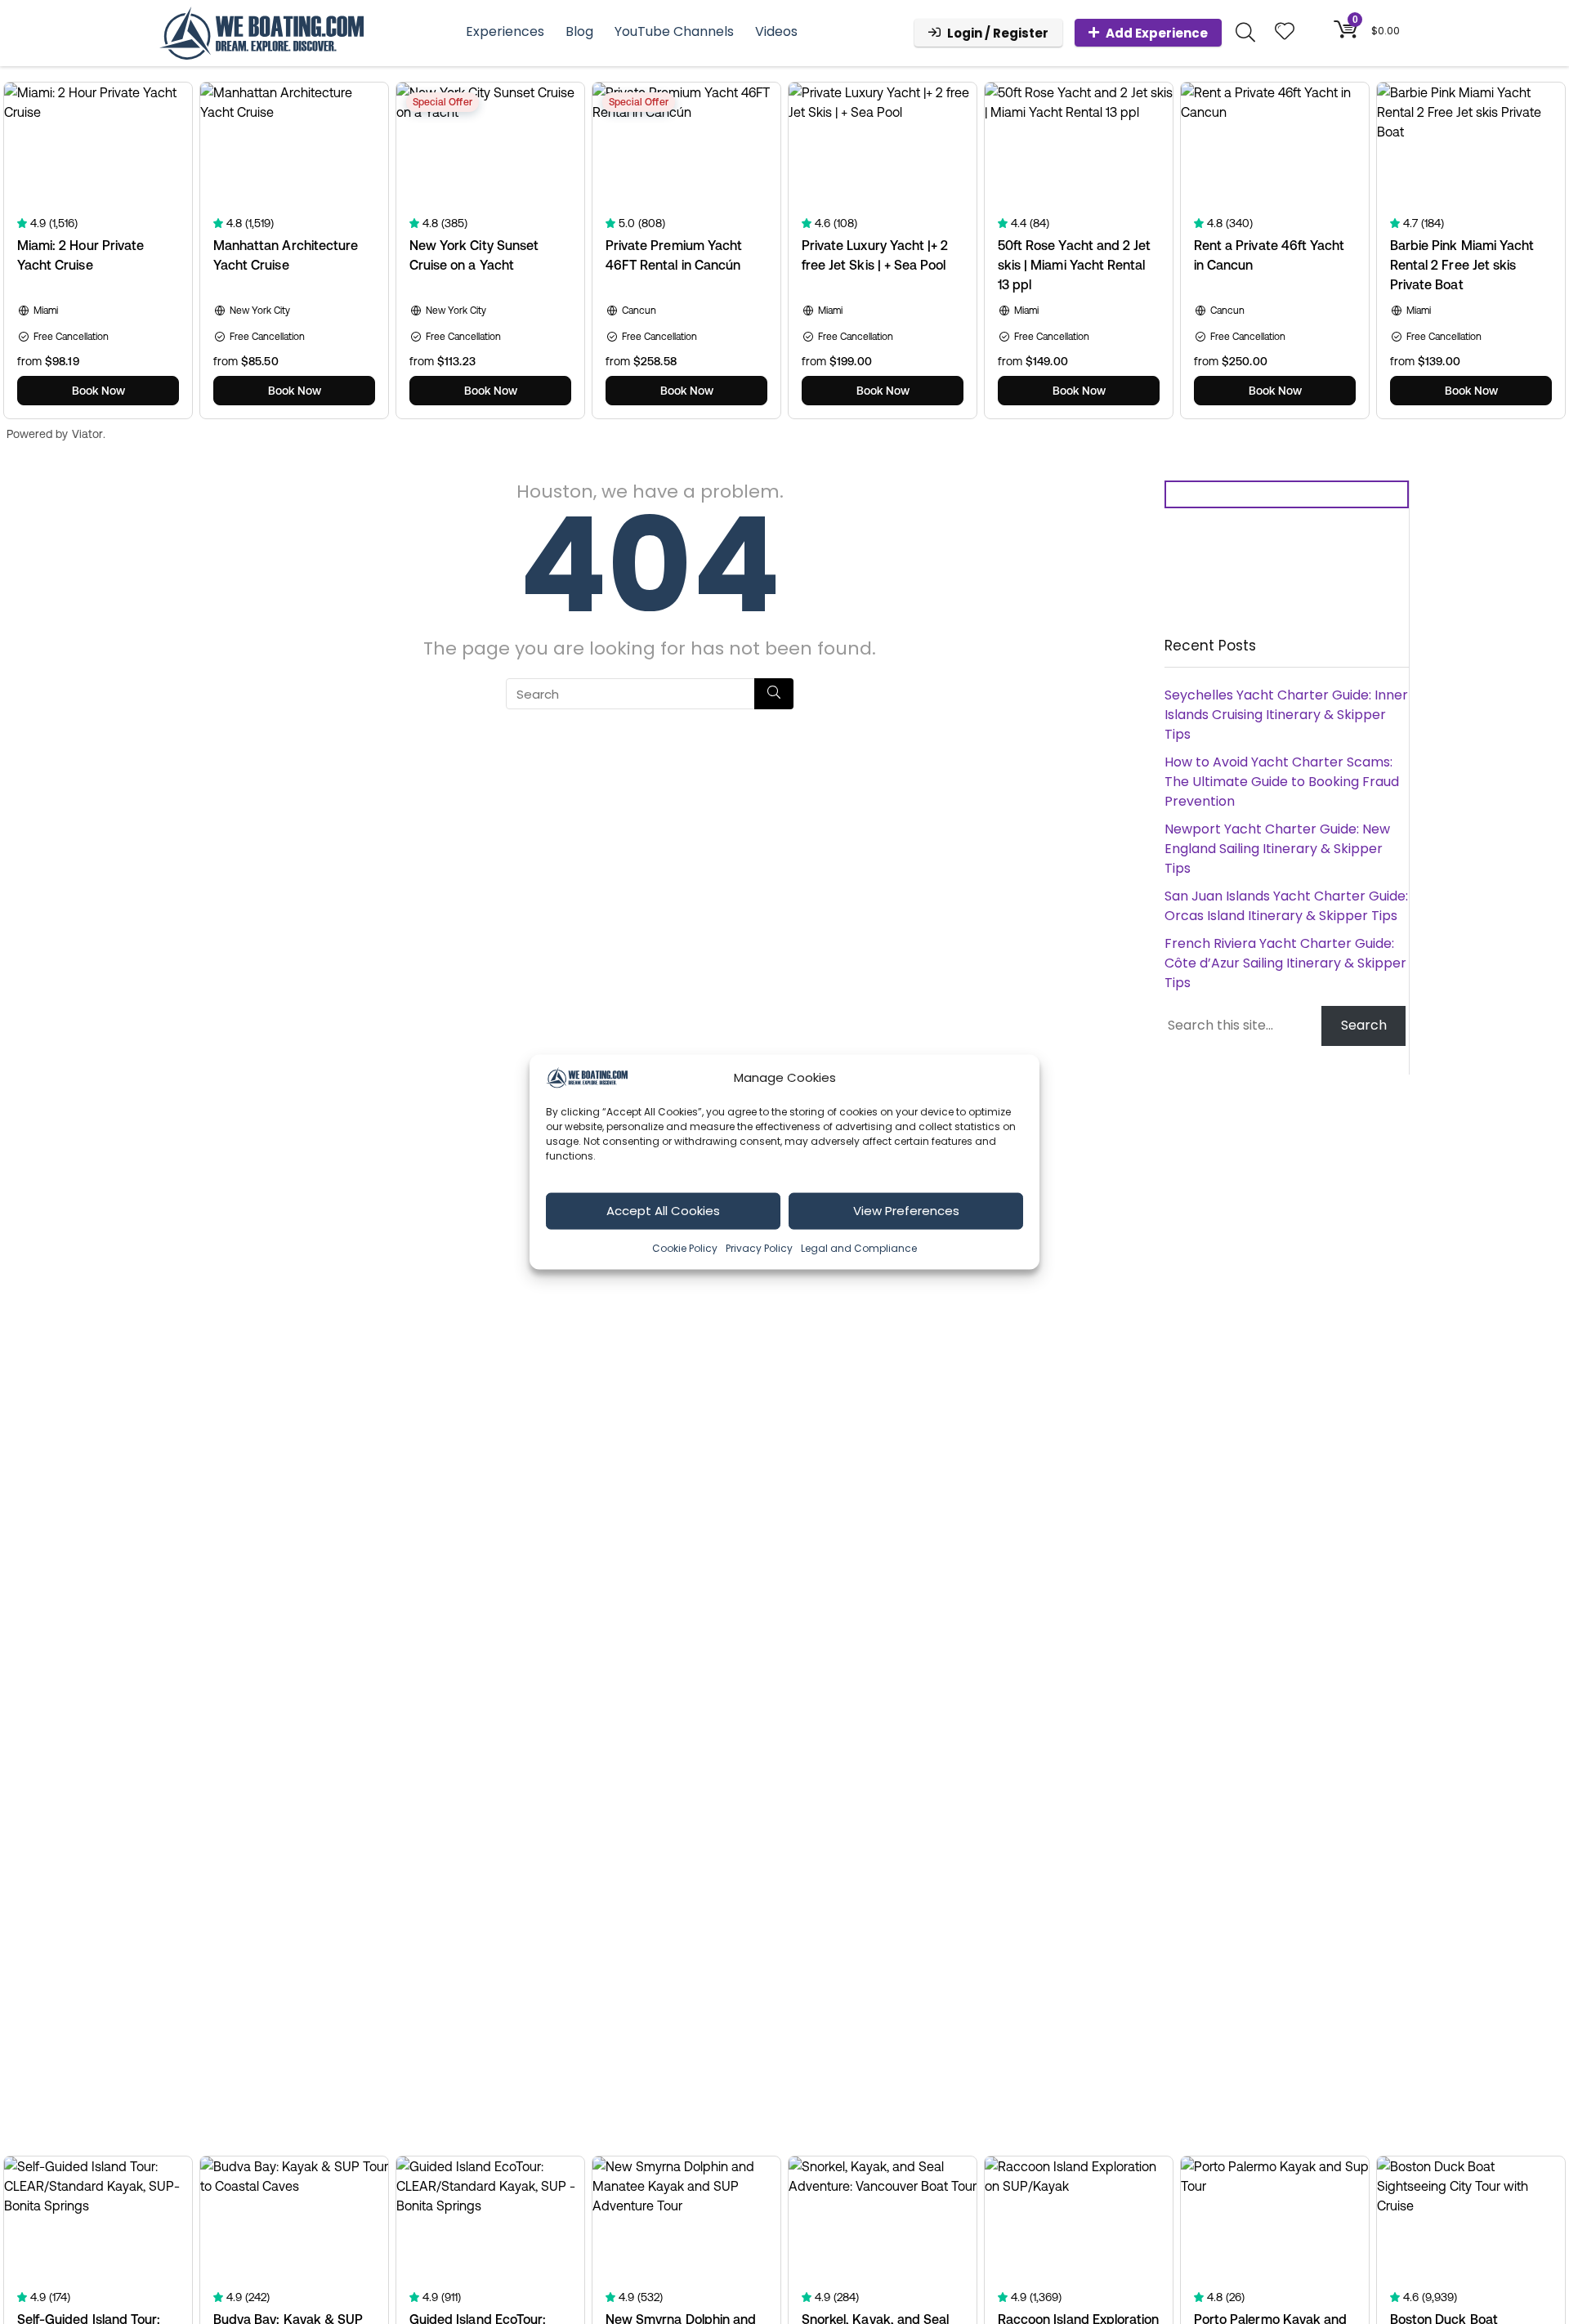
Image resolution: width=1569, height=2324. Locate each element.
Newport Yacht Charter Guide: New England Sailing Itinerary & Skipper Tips (1277, 849)
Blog (579, 31)
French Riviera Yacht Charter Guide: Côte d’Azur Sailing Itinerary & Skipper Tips (1285, 963)
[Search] (774, 694)
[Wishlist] (1285, 32)
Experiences (505, 31)
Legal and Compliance (859, 1247)
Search (1364, 1025)
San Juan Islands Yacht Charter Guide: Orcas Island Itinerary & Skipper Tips (1286, 906)
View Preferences (906, 1211)
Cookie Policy (685, 1247)
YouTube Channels (674, 31)
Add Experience (1157, 33)
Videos (776, 31)
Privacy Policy (759, 1247)
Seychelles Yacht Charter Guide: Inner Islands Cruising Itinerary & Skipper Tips (1286, 715)
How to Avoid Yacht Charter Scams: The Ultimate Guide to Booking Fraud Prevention (1282, 782)
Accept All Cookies (663, 1211)
